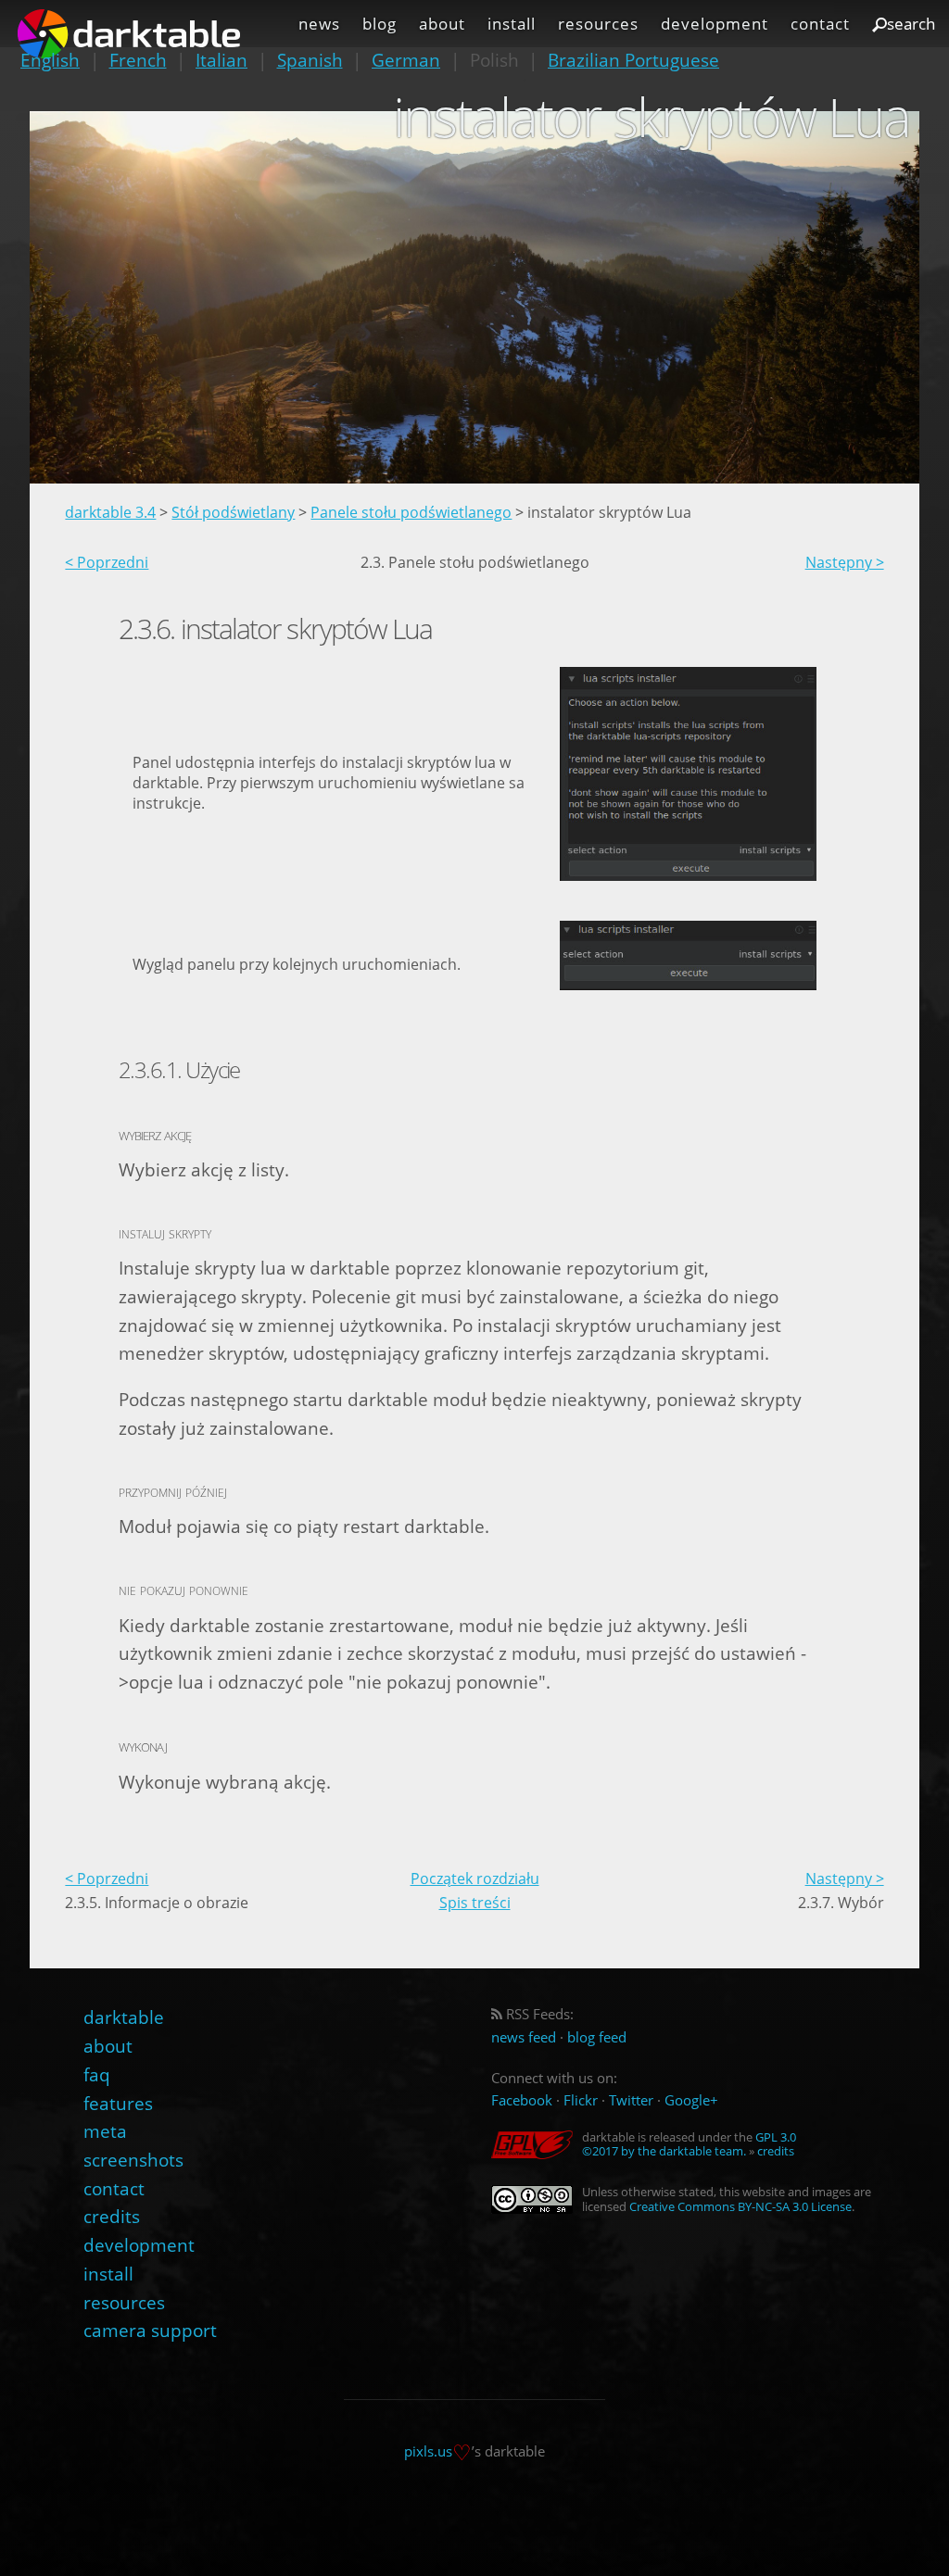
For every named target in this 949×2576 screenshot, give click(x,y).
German (406, 60)
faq (97, 2074)
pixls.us (428, 2450)
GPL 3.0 (776, 2137)
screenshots (133, 2160)
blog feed (597, 2037)
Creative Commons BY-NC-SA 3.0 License (740, 2206)
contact (820, 24)
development (715, 24)
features (118, 2103)
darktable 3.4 (110, 512)
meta (105, 2131)
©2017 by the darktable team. (664, 2151)
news (319, 24)
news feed (524, 2037)
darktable (124, 2017)
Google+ (691, 2100)
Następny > (845, 562)
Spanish (310, 60)
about (442, 24)
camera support (150, 2330)
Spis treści (475, 1903)
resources (598, 24)
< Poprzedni (107, 562)
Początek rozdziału (475, 1879)
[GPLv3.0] (537, 2145)
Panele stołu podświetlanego (411, 512)
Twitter (631, 2100)
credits (112, 2216)
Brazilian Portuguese (633, 60)
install (512, 24)
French (138, 60)
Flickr (581, 2100)
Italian (221, 60)
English (50, 60)
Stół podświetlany (233, 512)
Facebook (522, 2100)
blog (380, 24)
